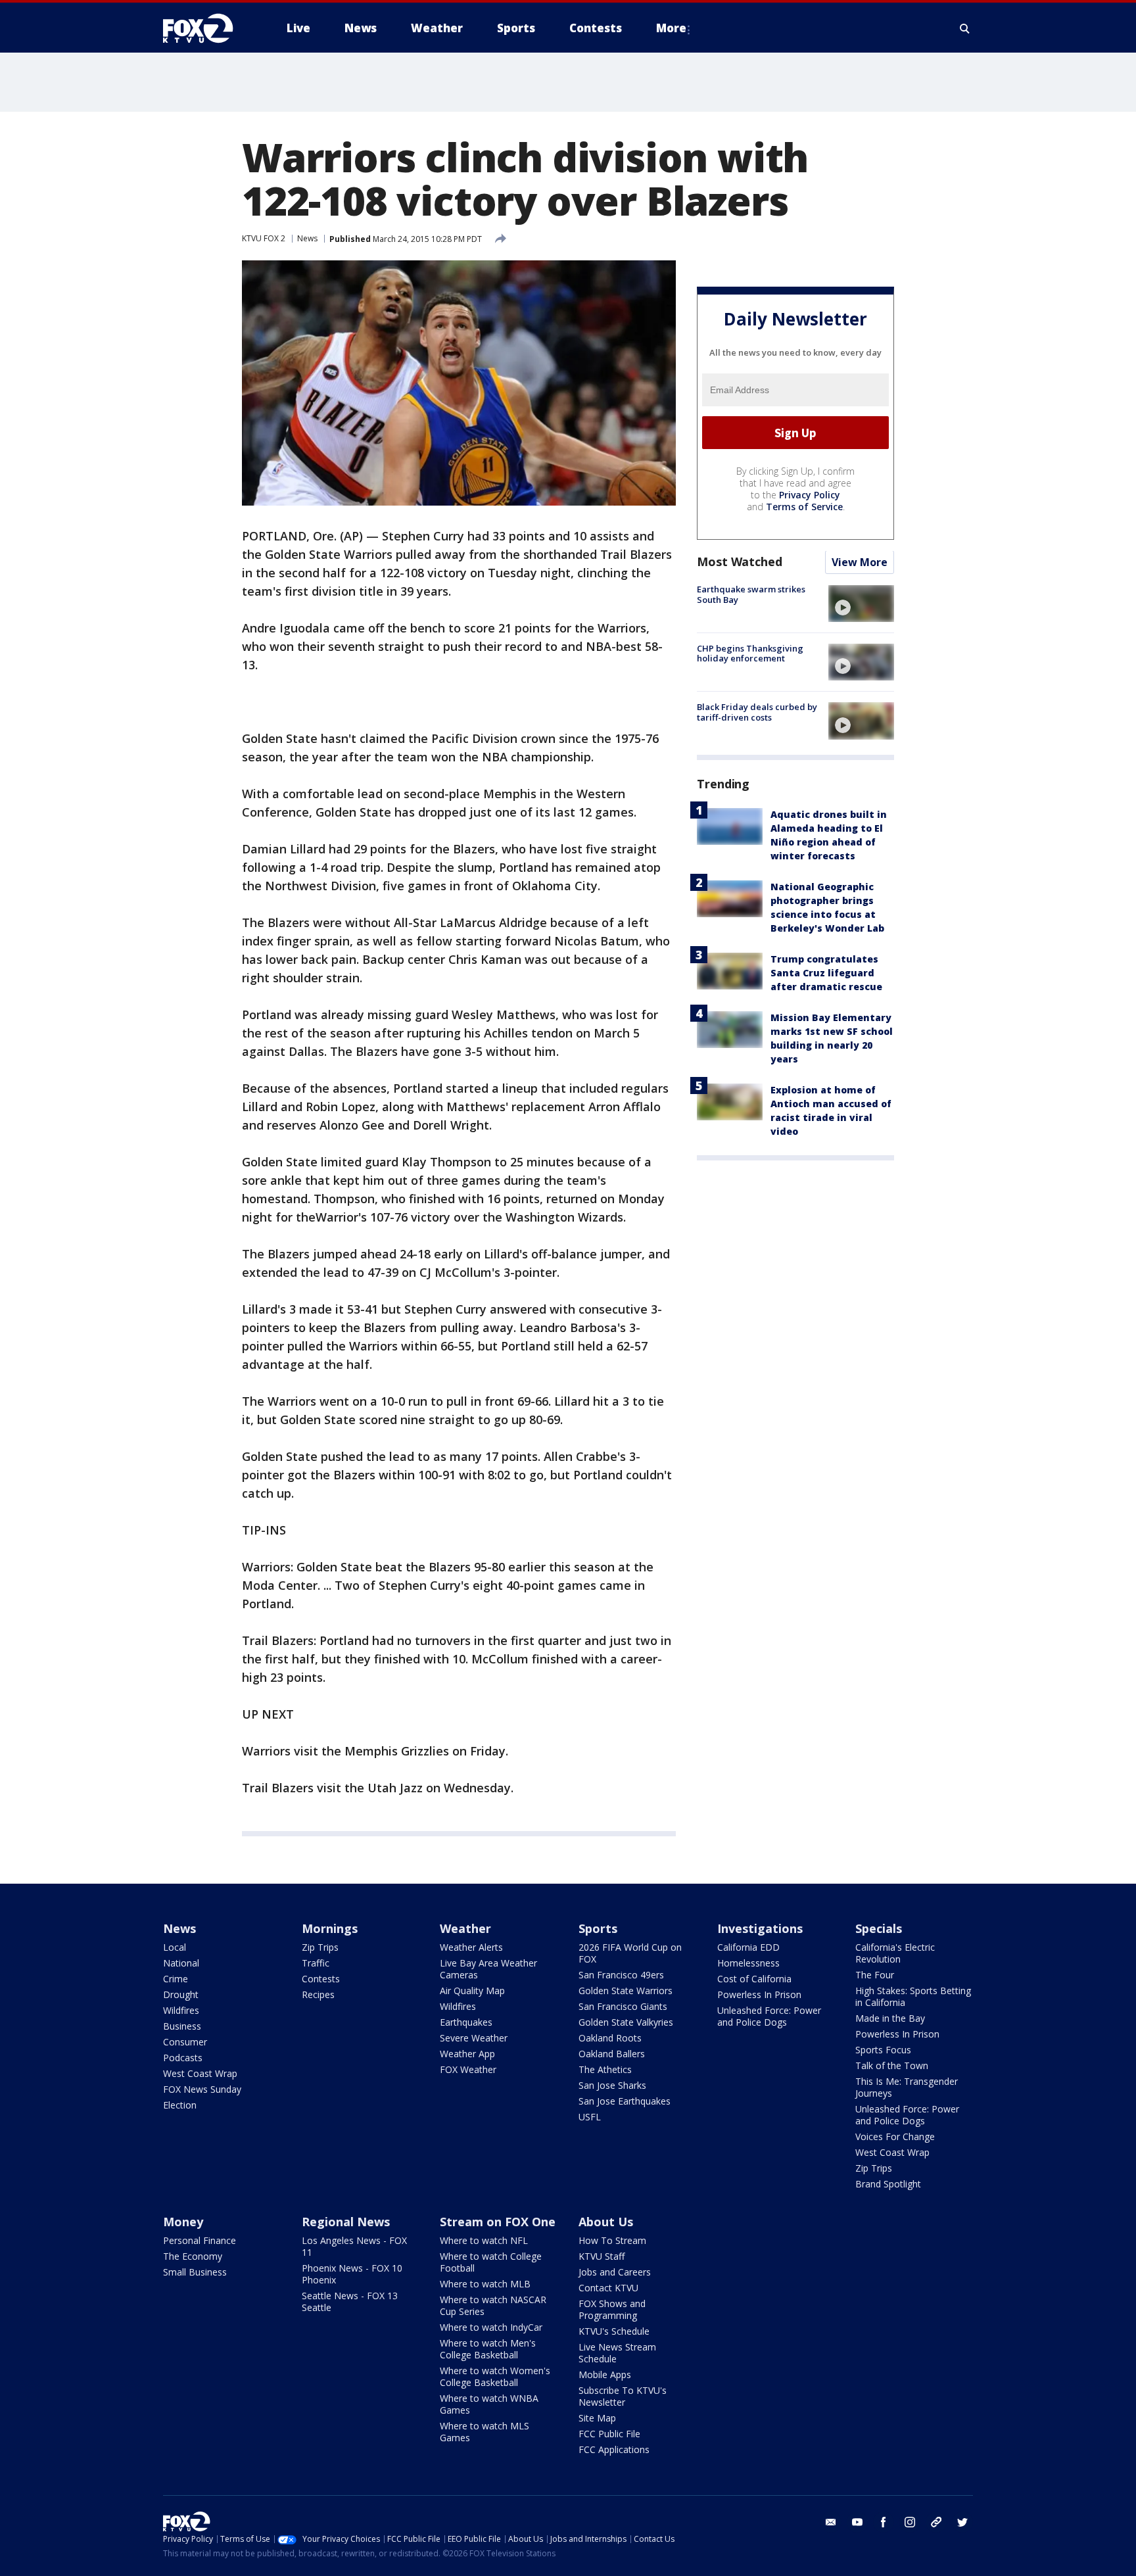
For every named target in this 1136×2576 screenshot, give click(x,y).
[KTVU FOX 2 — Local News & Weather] (206, 28)
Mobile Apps (605, 2374)
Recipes (318, 1994)
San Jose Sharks (612, 2085)
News (307, 238)
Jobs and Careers (615, 2272)
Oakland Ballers (612, 2054)
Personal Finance (200, 2240)
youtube (857, 2522)
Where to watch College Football (491, 2262)
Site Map (597, 2418)
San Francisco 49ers (621, 1975)
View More (860, 563)
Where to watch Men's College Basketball (488, 2349)
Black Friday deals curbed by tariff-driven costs (757, 712)
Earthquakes (466, 2022)
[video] (861, 604)
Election (180, 2105)
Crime (176, 1979)
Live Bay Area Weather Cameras (488, 1969)
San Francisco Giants (623, 2006)
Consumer (185, 2042)
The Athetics (605, 2069)
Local (175, 1947)
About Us (606, 2222)
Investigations (760, 1928)
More (671, 28)
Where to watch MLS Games (485, 2432)
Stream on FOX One (498, 2222)
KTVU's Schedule (614, 2331)
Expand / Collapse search (965, 28)
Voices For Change (895, 2136)
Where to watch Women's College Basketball (495, 2376)
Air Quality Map (472, 1991)
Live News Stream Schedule (617, 2353)
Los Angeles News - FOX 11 (354, 2246)
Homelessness (748, 1963)
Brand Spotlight (888, 2184)
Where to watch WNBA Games (489, 2404)
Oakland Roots (610, 2038)
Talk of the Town (892, 2065)
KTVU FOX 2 (264, 238)
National (181, 1963)
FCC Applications (614, 2449)
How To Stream (612, 2240)
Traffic (316, 1963)
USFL (590, 2117)
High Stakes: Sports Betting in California (913, 1996)
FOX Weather (468, 2069)
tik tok (936, 2522)
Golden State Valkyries (626, 2022)
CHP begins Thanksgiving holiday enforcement (750, 654)
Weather (465, 1928)
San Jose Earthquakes (625, 2101)
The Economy (193, 2256)
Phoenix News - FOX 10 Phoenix (352, 2274)
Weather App (467, 2054)
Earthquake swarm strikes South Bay (751, 595)
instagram (910, 2522)
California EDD (748, 1947)
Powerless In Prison (759, 1994)
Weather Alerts (471, 1947)
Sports (598, 1928)
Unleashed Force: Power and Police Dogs (769, 2016)
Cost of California (754, 1979)
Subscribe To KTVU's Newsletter (623, 2396)
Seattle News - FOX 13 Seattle (350, 2302)
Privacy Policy (810, 495)
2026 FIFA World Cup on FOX (630, 1953)
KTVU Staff (602, 2256)
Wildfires (181, 2010)
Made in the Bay (890, 2018)
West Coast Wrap (200, 2073)
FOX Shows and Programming (612, 2309)
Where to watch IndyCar (491, 2327)
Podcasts (183, 2058)
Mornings (330, 1928)
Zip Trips (320, 1947)
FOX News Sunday (202, 2089)
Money (183, 2222)
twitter (962, 2522)
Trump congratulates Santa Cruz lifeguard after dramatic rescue (826, 973)
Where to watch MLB (485, 2284)
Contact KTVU (608, 2288)
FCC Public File (609, 2434)
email (831, 2522)
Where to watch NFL (484, 2240)
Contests (321, 1979)
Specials (879, 1928)
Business (182, 2026)
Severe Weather (474, 2038)
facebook (884, 2522)
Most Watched (740, 562)
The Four (875, 1975)
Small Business (195, 2272)
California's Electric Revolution (895, 1953)
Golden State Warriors (626, 1991)
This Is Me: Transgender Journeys (907, 2087)
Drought (181, 1994)
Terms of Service (804, 507)
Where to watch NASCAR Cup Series (493, 2305)
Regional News (346, 2222)
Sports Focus (883, 2050)
